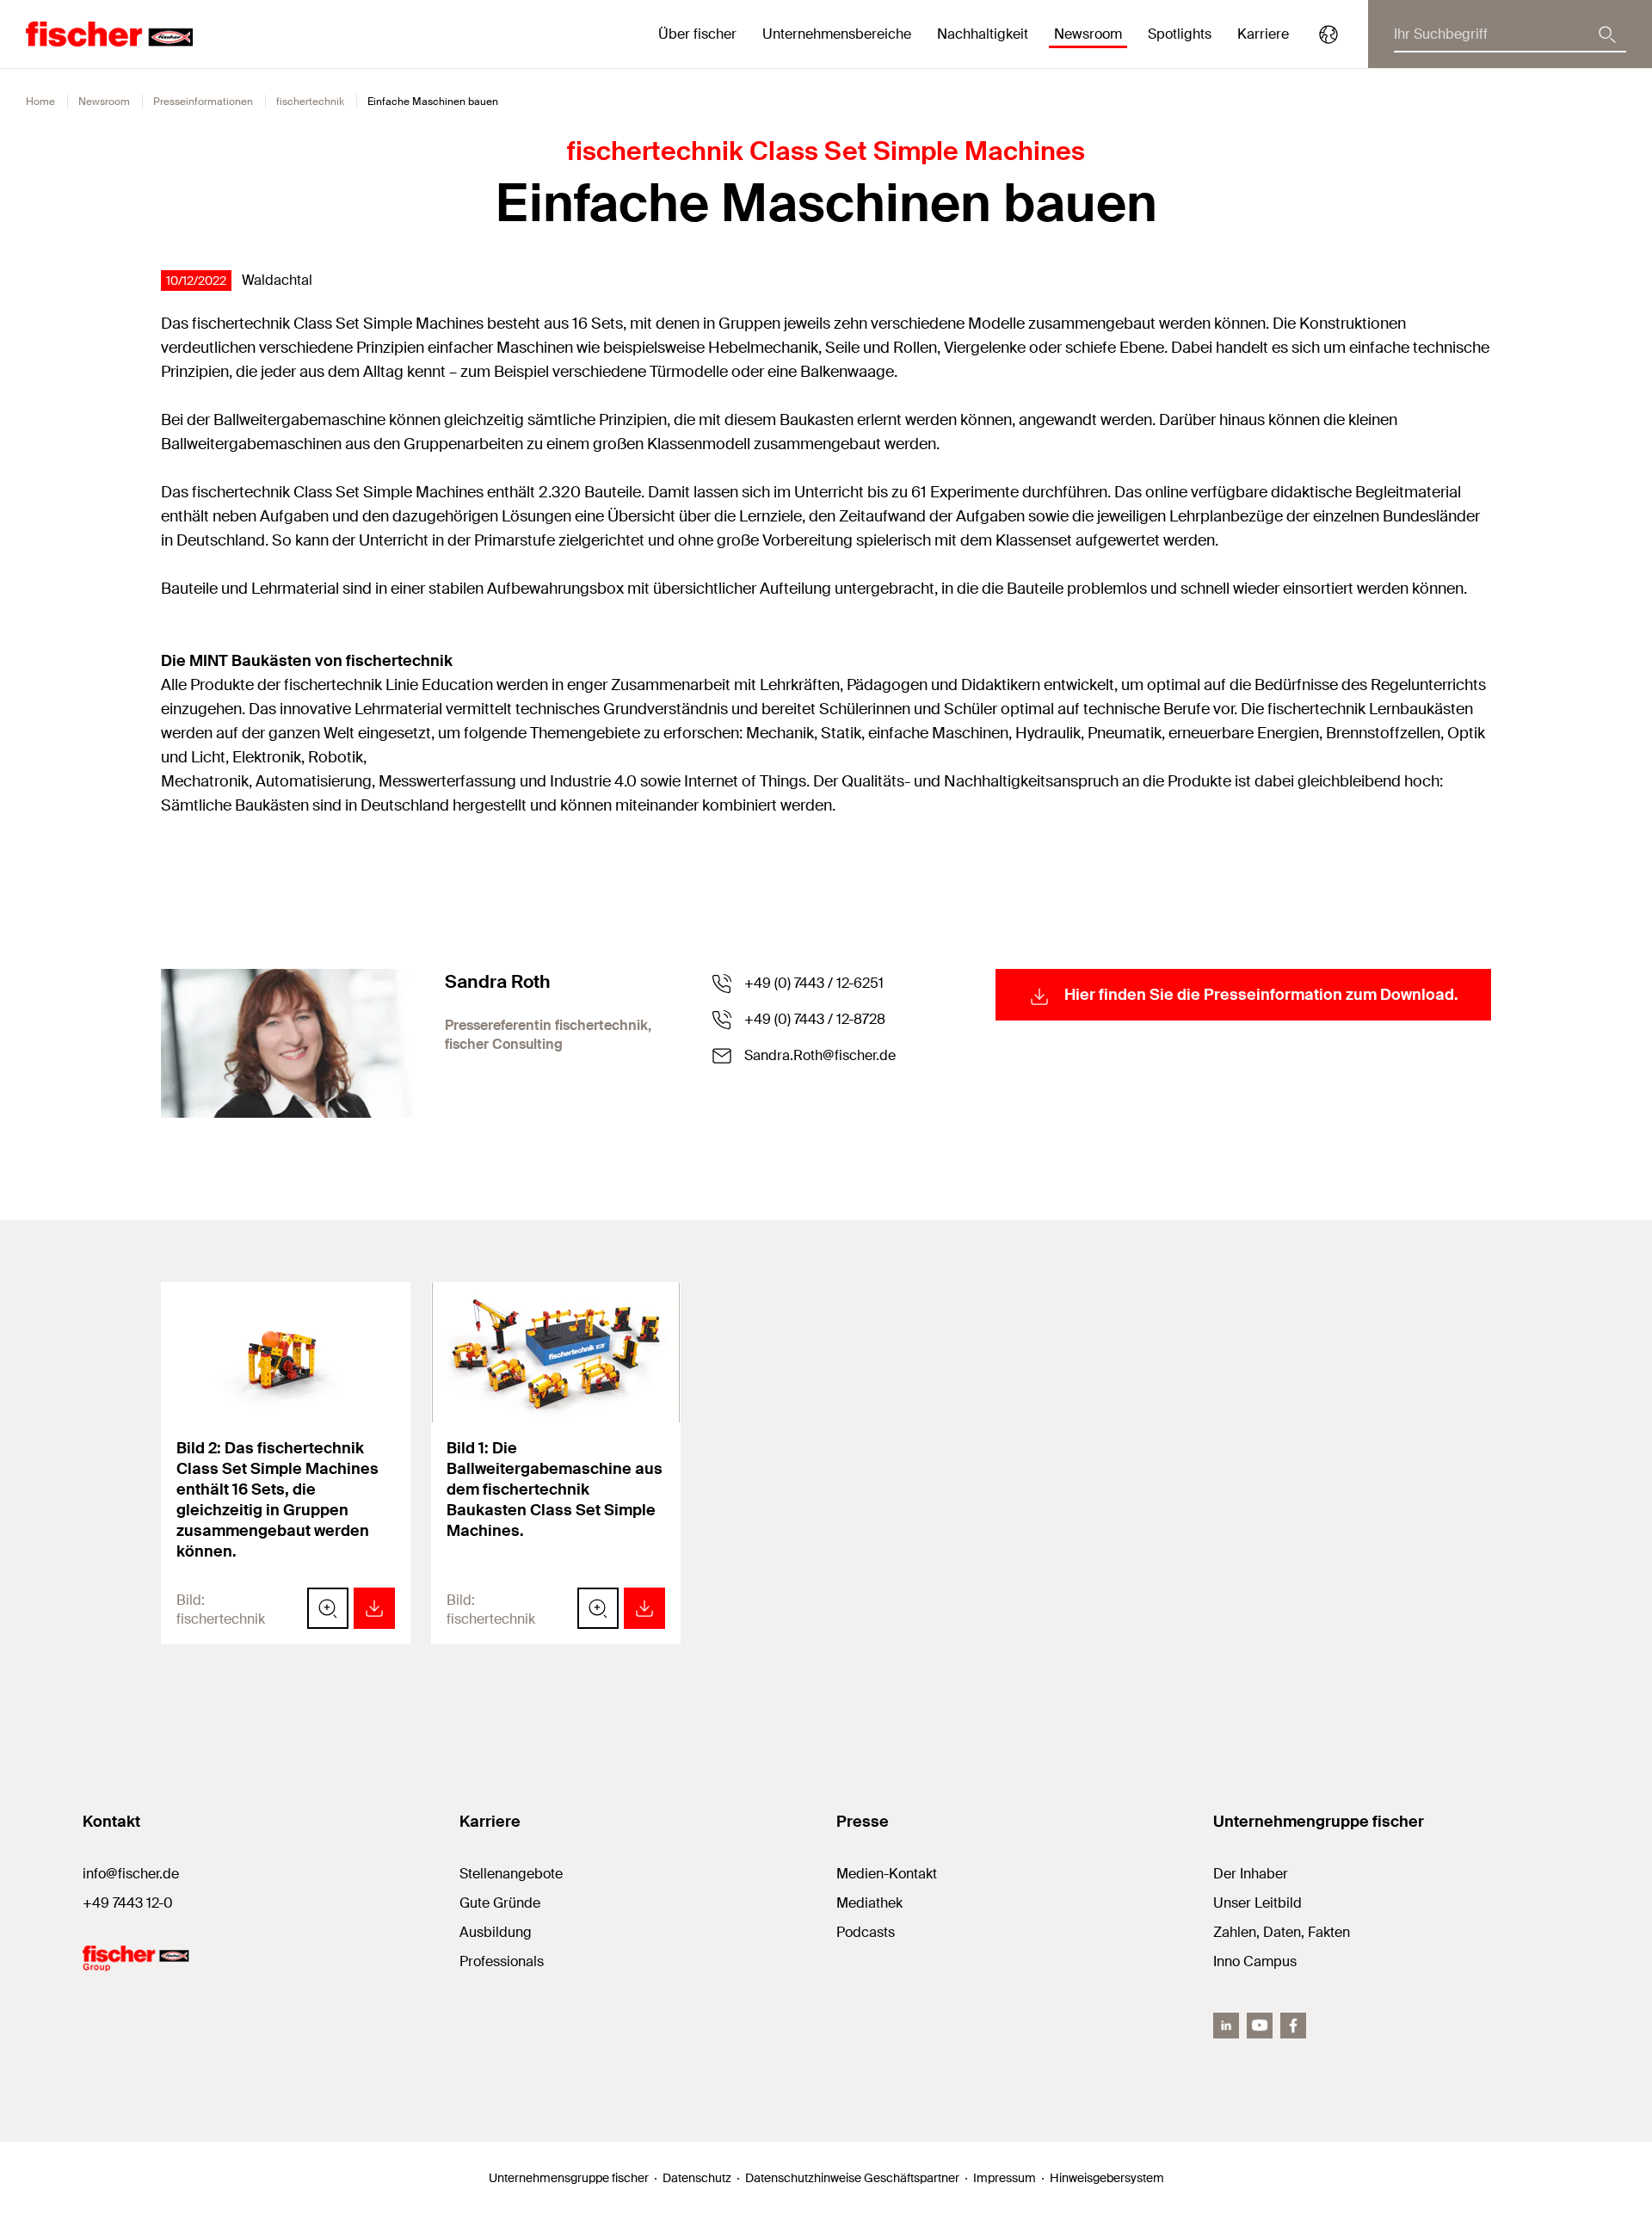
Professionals (502, 1961)
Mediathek (869, 1903)
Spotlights (1180, 34)
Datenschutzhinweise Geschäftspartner (852, 2178)
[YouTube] (1260, 2026)
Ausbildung (496, 1932)
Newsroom (104, 102)
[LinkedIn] (1226, 2026)
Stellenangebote (511, 1874)
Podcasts (866, 1932)
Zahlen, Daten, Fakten (1282, 1932)
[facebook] (1293, 2026)
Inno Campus (1255, 1961)
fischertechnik (310, 102)
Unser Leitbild (1257, 1903)
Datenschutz (697, 2178)
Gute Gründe (500, 1903)
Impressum (1005, 2178)
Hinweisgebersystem (1107, 2178)
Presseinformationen (203, 102)
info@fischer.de (131, 1874)
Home (40, 102)
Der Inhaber (1251, 1874)
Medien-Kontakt (887, 1874)
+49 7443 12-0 (128, 1903)
